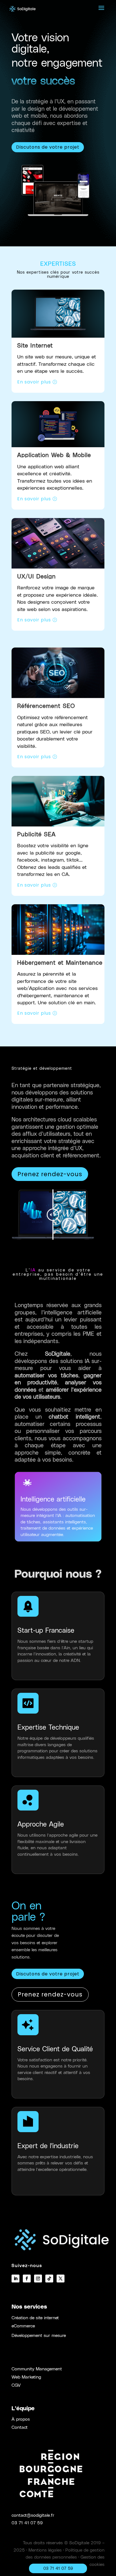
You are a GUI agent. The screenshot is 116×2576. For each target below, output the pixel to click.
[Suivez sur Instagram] (38, 2279)
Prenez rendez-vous (50, 1174)
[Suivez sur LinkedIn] (15, 2279)
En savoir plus (34, 382)
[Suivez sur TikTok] (49, 2279)
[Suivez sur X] (61, 2279)
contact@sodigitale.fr (33, 2515)
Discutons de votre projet (48, 147)
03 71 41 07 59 (27, 2522)
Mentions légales (45, 2550)
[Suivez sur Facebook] (27, 2279)
